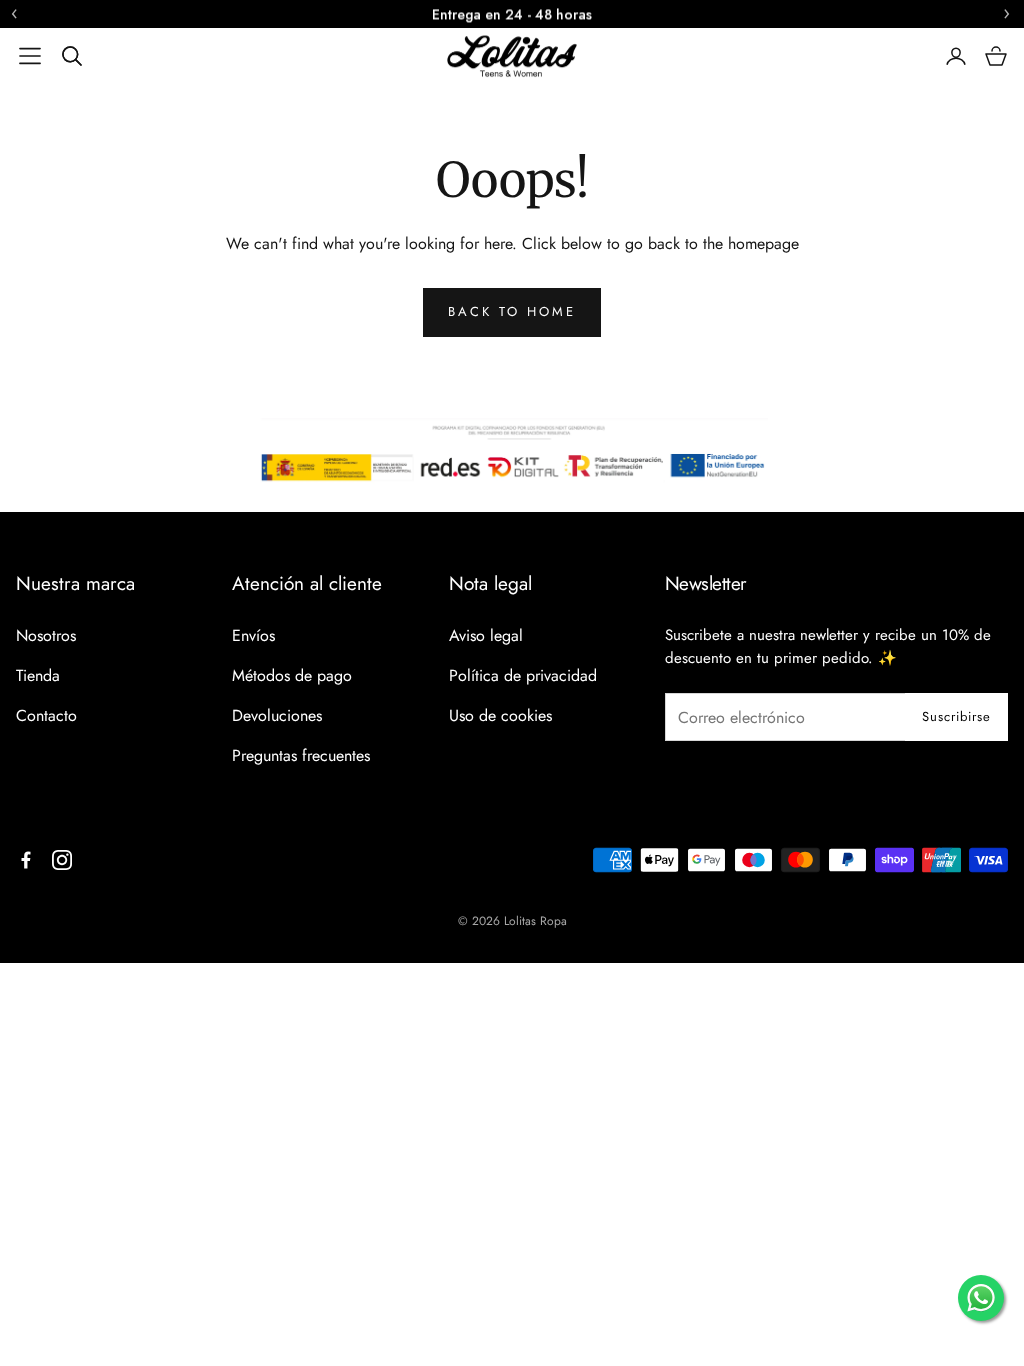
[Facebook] (26, 860)
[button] (30, 56)
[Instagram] (62, 860)
